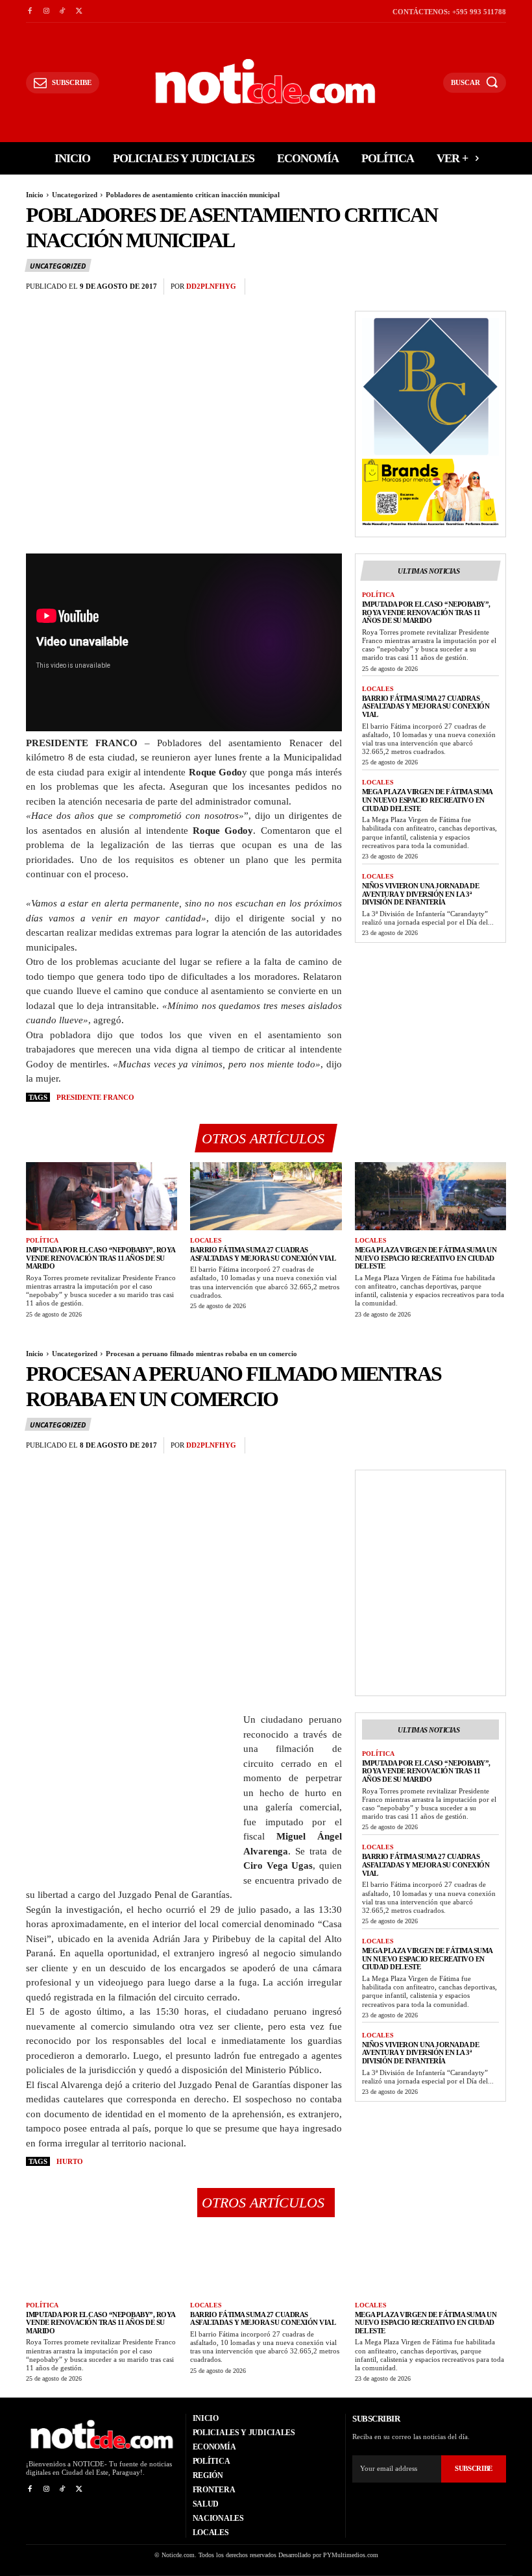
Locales (378, 689)
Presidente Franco (95, 1097)
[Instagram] (46, 11)
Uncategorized (75, 195)
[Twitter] (79, 11)
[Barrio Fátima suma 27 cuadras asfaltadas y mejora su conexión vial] (266, 1196)
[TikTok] (63, 11)
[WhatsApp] (493, 287)
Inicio (35, 195)
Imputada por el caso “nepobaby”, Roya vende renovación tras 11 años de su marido (426, 612)
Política (378, 595)
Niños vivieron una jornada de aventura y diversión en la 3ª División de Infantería (421, 894)
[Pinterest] (463, 287)
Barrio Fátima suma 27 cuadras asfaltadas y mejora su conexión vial (426, 706)
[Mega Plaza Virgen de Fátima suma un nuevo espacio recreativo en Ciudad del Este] (430, 1196)
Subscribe (474, 2468)
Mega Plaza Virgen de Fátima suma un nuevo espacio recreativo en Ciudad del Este (428, 800)
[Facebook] (30, 11)
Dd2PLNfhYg (211, 286)
